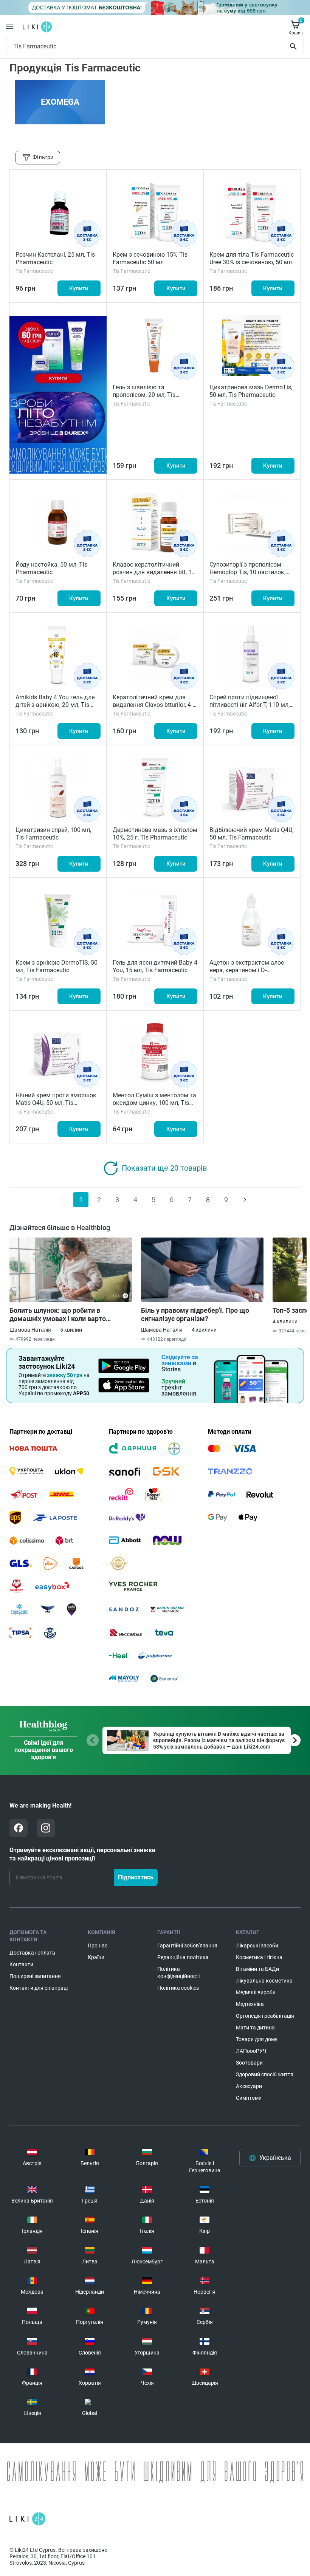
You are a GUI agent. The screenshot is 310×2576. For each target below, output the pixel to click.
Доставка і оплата (32, 1953)
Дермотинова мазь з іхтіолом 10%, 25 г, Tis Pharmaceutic (155, 834)
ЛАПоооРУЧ (251, 2051)
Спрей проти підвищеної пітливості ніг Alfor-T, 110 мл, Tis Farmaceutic (250, 705)
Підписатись (136, 1877)
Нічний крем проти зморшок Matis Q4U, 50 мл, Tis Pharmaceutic (56, 1103)
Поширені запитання (35, 1976)
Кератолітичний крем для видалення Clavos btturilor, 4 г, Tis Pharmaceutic (154, 705)
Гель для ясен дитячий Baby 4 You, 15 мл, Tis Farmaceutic (155, 966)
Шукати (295, 46)
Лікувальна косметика (264, 1981)
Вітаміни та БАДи (257, 1969)
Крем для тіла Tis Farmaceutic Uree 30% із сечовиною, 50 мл (252, 258)
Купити (79, 288)
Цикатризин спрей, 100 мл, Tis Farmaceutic (53, 834)
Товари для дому (257, 2039)
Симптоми (249, 2098)
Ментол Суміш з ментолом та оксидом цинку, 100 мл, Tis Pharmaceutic (154, 1103)
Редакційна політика (183, 1957)
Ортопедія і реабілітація (265, 2016)
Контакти (21, 1964)
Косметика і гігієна (259, 1957)
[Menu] (9, 27)
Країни (96, 1957)
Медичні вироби (256, 1992)
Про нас (98, 1946)
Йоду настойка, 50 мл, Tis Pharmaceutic (51, 568)
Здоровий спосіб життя (265, 2074)
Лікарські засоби (257, 1946)
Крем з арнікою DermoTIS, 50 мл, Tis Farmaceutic (57, 966)
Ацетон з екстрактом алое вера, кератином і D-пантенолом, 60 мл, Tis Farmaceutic (247, 974)
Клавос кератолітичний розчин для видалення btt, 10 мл (154, 572)
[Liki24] (27, 2519)
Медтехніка (250, 2004)
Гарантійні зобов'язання (187, 1946)
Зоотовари (249, 2063)
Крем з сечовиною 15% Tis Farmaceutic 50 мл (150, 258)
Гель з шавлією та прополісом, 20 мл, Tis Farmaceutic (144, 395)
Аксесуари (249, 2086)
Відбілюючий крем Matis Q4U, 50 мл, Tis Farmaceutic (251, 834)
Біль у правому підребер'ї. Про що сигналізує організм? (195, 1314)
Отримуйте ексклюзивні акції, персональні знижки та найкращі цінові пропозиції (82, 1854)
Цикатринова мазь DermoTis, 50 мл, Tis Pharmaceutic (251, 391)
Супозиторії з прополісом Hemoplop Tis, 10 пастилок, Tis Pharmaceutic (247, 572)
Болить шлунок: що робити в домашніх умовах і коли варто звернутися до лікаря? (58, 1315)
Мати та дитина (255, 2028)
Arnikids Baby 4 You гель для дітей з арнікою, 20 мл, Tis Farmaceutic (55, 705)
